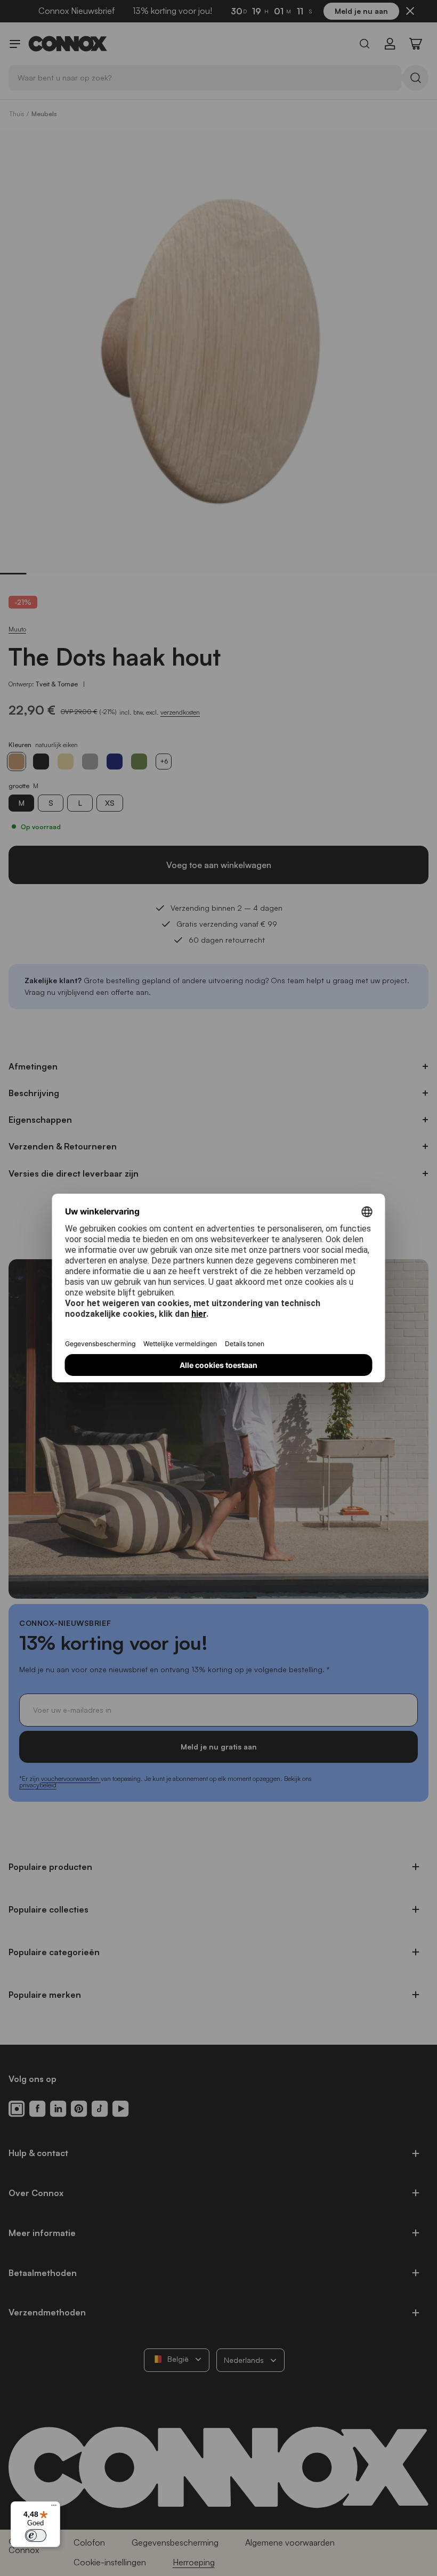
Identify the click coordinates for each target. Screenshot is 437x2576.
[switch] (36, 2536)
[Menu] (54, 2508)
